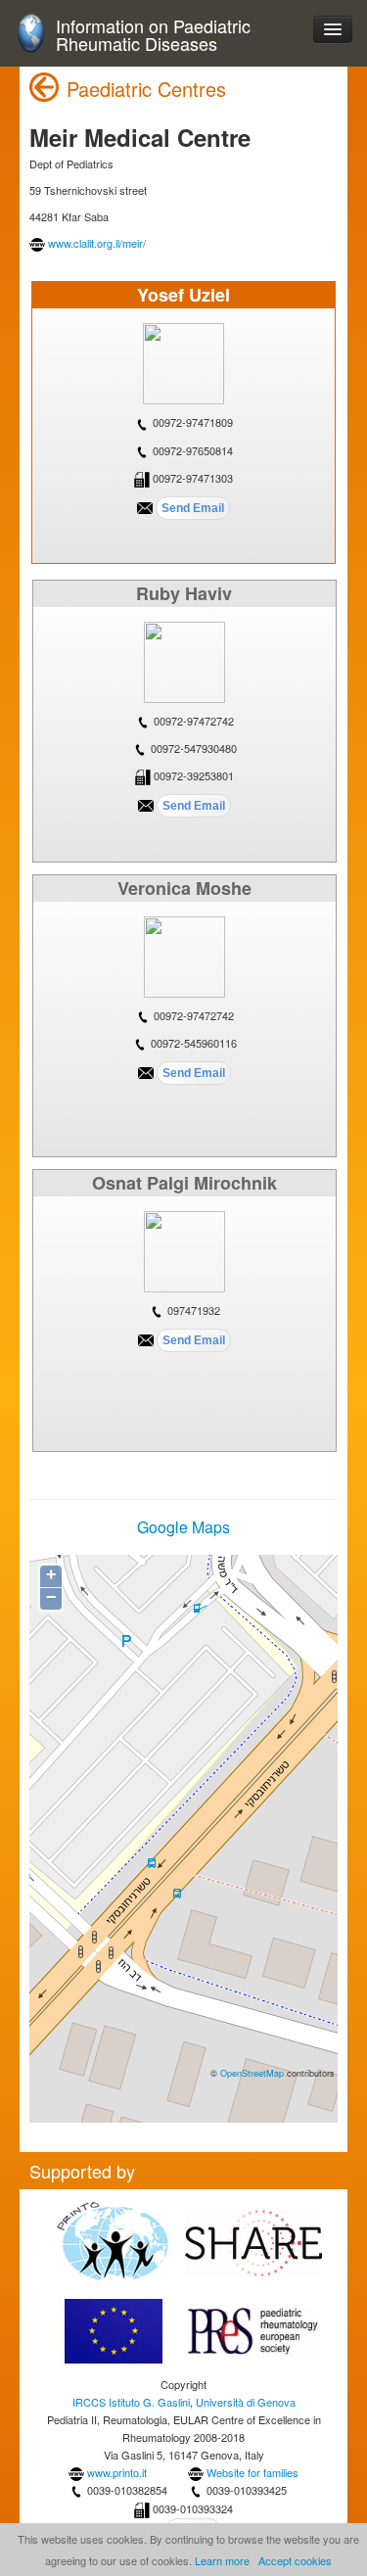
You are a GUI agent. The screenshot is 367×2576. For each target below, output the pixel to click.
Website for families (252, 2472)
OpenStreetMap (252, 2073)
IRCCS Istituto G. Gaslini (131, 2402)
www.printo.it (117, 2472)
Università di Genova (246, 2402)
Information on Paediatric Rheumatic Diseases (153, 35)
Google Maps (183, 1527)
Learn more (222, 2560)
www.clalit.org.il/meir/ (97, 243)
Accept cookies (295, 2560)
